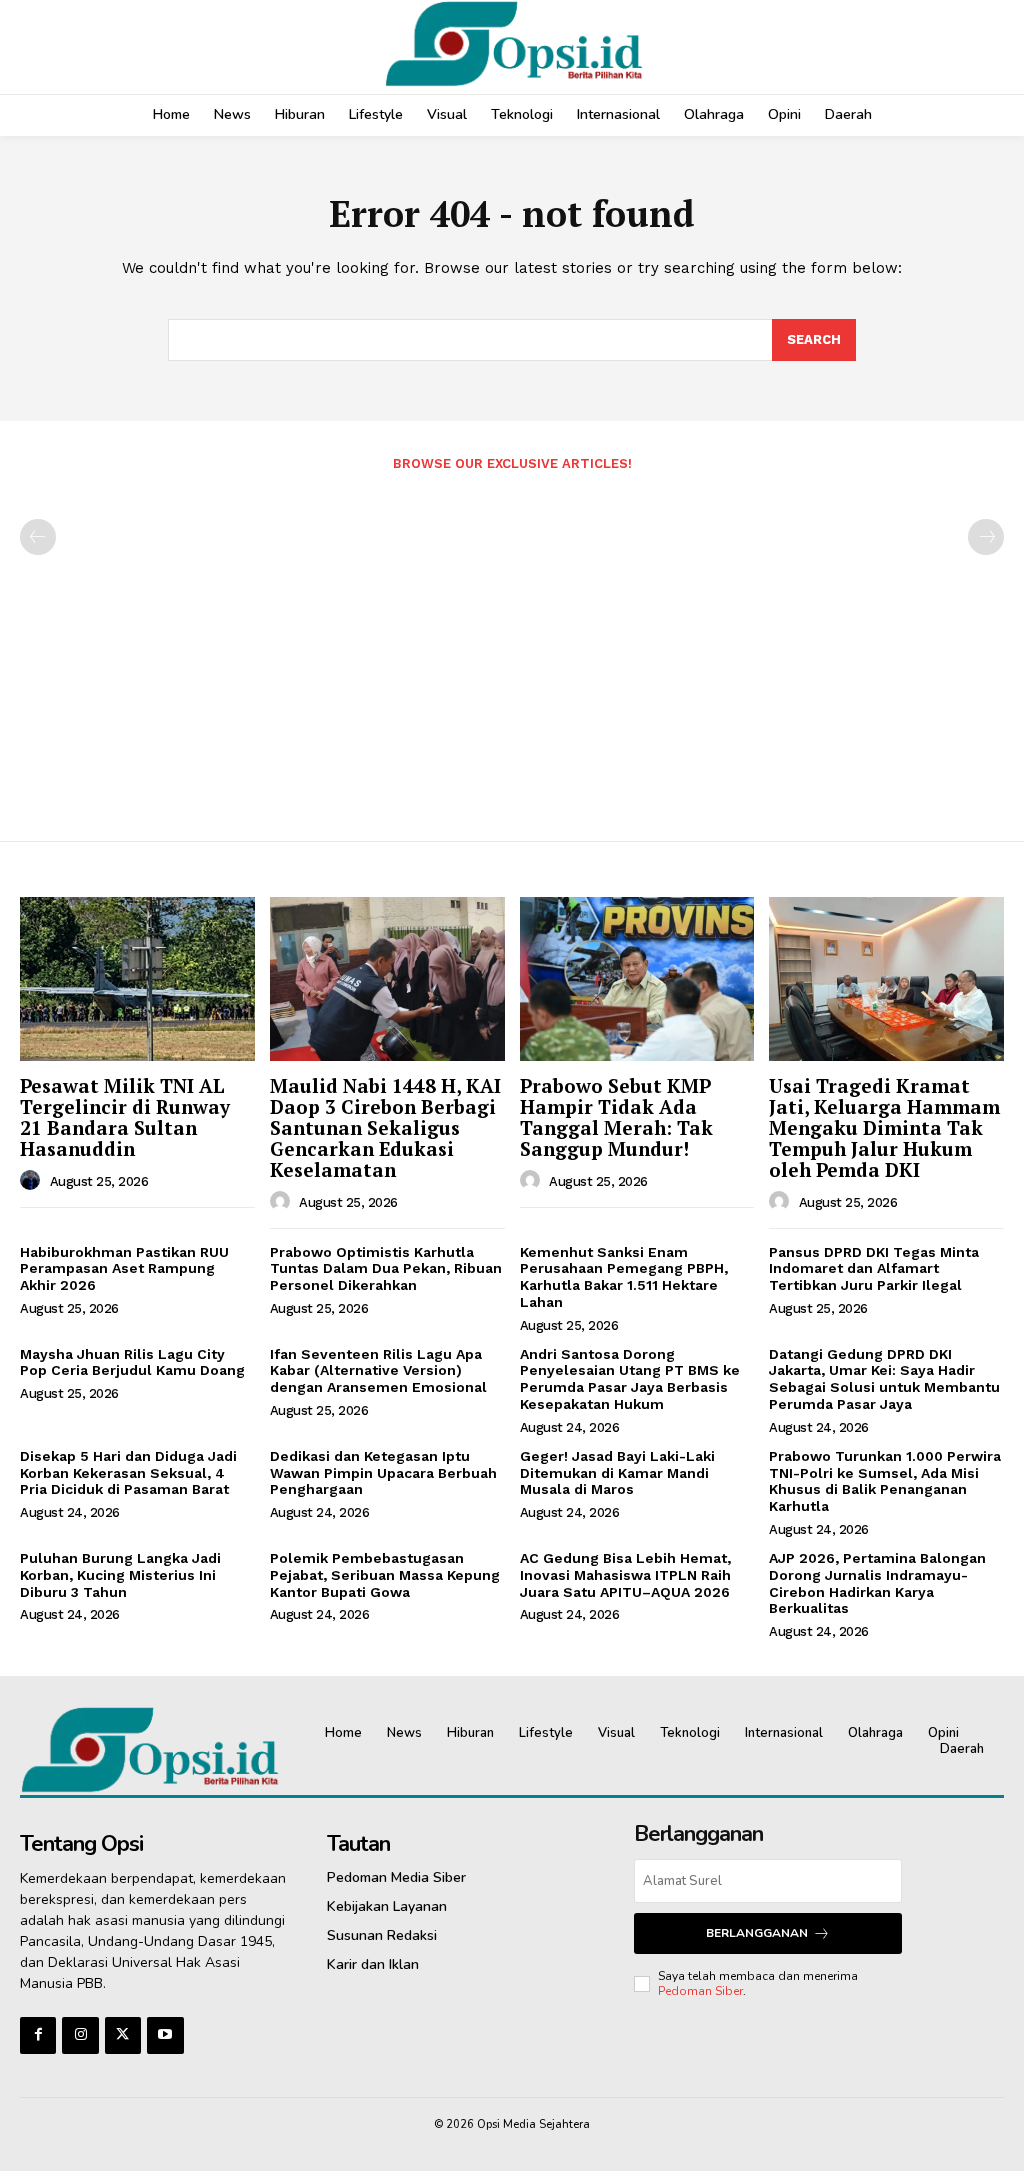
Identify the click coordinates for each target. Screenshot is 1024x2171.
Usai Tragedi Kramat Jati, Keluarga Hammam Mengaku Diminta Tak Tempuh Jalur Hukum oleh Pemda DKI (884, 1127)
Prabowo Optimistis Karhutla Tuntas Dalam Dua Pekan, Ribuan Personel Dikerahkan (386, 1269)
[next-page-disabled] (986, 537)
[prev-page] (38, 537)
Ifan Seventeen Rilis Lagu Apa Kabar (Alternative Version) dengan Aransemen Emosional (378, 1371)
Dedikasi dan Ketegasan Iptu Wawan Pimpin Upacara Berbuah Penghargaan (383, 1473)
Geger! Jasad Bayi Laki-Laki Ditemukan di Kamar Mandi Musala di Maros (617, 1473)
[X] (123, 2035)
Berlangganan (757, 1933)
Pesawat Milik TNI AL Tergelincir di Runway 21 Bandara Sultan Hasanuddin (125, 1117)
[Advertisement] (512, 647)
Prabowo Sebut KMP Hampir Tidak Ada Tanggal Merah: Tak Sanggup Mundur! (616, 1117)
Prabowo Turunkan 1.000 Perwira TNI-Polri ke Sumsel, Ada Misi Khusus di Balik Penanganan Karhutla (885, 1481)
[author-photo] (33, 1181)
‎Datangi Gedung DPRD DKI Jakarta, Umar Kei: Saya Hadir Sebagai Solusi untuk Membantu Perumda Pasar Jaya (884, 1379)
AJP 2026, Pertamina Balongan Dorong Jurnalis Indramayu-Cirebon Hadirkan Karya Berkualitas (877, 1583)
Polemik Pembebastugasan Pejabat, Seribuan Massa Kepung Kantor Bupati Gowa (385, 1575)
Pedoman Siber (700, 1991)
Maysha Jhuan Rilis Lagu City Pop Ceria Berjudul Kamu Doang (132, 1362)
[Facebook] (38, 2035)
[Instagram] (80, 2035)
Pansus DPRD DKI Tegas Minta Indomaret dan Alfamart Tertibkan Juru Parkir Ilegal (874, 1269)
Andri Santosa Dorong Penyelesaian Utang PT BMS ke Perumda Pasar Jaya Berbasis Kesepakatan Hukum (630, 1379)
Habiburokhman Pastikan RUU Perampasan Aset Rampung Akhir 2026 (124, 1269)
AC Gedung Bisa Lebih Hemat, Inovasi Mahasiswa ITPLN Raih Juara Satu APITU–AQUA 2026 (625, 1575)
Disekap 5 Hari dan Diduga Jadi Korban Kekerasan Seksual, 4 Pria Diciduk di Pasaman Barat (128, 1473)
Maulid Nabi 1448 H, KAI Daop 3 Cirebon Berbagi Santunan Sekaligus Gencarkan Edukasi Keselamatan (385, 1127)
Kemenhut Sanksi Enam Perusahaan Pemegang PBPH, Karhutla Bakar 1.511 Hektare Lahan (624, 1277)
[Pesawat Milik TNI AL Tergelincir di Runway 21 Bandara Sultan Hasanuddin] (137, 979)
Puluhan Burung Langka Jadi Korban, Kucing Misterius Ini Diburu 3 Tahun (120, 1575)
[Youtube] (165, 2035)
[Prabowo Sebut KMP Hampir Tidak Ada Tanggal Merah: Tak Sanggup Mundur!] (637, 979)
